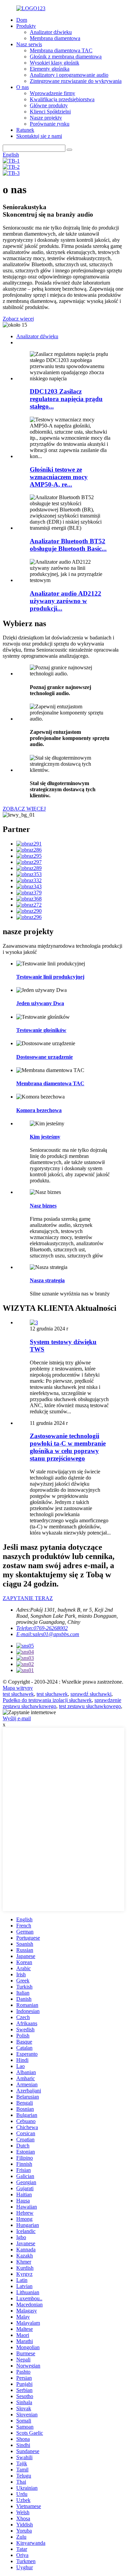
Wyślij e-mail (17, 1718)
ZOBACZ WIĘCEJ (24, 809)
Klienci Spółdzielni (50, 112)
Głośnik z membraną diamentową (66, 57)
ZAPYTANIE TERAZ (28, 1598)
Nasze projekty (46, 118)
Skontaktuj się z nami (39, 136)
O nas (23, 87)
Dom (22, 20)
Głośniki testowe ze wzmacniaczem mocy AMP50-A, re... (59, 477)
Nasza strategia (47, 1280)
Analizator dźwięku (51, 32)
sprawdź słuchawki (91, 1694)
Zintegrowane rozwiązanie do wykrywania (76, 81)
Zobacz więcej (18, 319)
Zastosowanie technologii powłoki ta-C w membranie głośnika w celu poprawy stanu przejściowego (68, 1447)
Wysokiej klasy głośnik (55, 63)
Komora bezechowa (39, 1110)
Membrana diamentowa (55, 38)
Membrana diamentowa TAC (61, 50)
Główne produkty (49, 105)
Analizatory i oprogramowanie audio (69, 75)
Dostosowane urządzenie (45, 1057)
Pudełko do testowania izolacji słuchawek (47, 1700)
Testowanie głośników (41, 1030)
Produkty (26, 26)
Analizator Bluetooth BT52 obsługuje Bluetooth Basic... (68, 545)
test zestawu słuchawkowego (90, 1706)
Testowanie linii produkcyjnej (50, 977)
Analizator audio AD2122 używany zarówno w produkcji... (66, 601)
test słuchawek (18, 1694)
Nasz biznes (43, 1206)
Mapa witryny (18, 1688)
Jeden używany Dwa (40, 1003)
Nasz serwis (29, 44)
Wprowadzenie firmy (52, 93)
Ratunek (25, 130)
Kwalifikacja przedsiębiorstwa (62, 99)
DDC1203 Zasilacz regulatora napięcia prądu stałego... (66, 399)
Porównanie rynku (50, 124)
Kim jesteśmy (45, 1137)
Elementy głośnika (50, 69)
